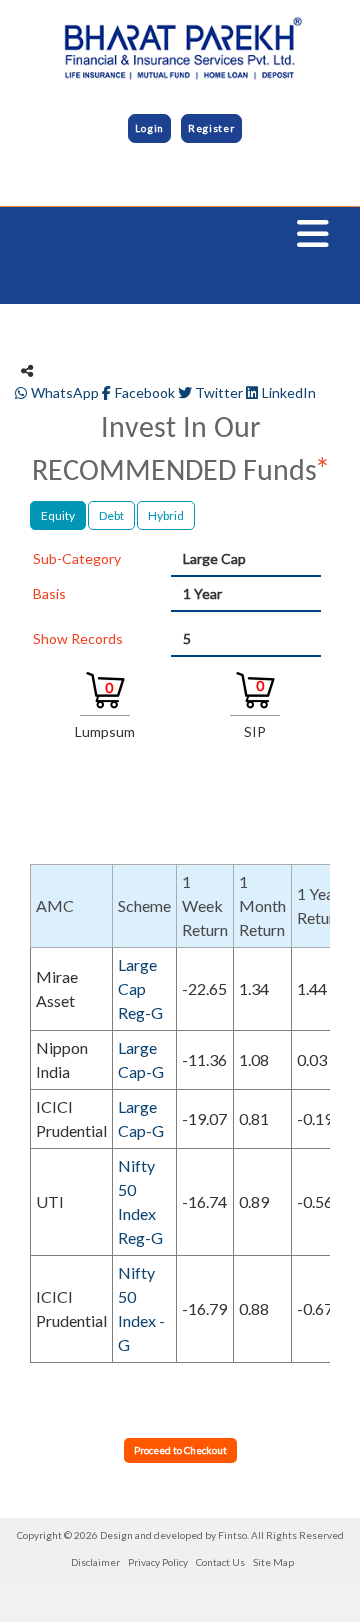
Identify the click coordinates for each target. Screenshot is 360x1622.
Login (149, 128)
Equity (58, 515)
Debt (111, 515)
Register (211, 128)
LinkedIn (287, 392)
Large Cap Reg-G (140, 988)
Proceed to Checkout (180, 1450)
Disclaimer (95, 1562)
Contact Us (220, 1562)
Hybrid (166, 515)
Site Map (273, 1562)
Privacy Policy (158, 1562)
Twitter (219, 392)
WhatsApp (65, 392)
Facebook (145, 392)
